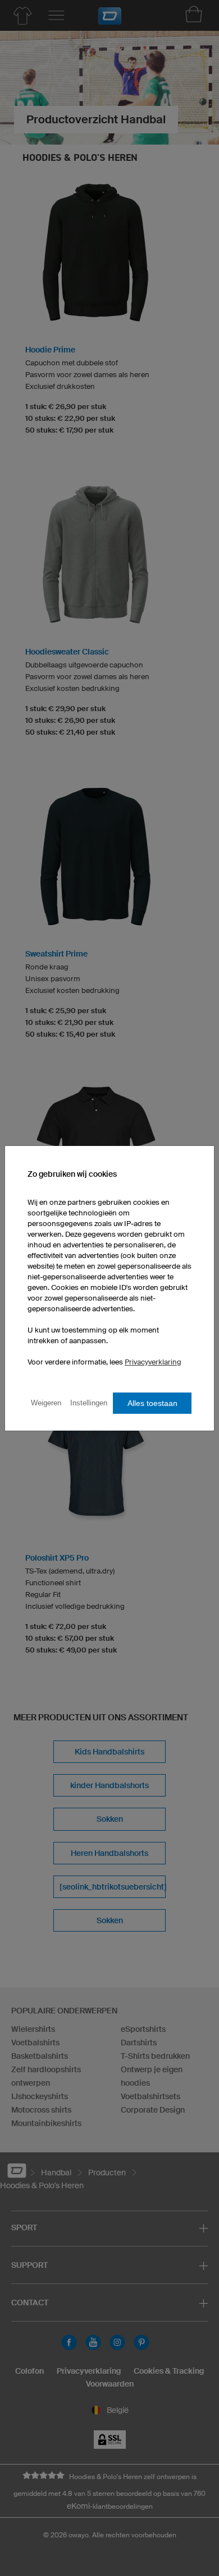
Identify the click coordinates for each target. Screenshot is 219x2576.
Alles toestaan (152, 1403)
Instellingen (89, 1403)
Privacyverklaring (153, 1362)
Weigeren (46, 1403)
